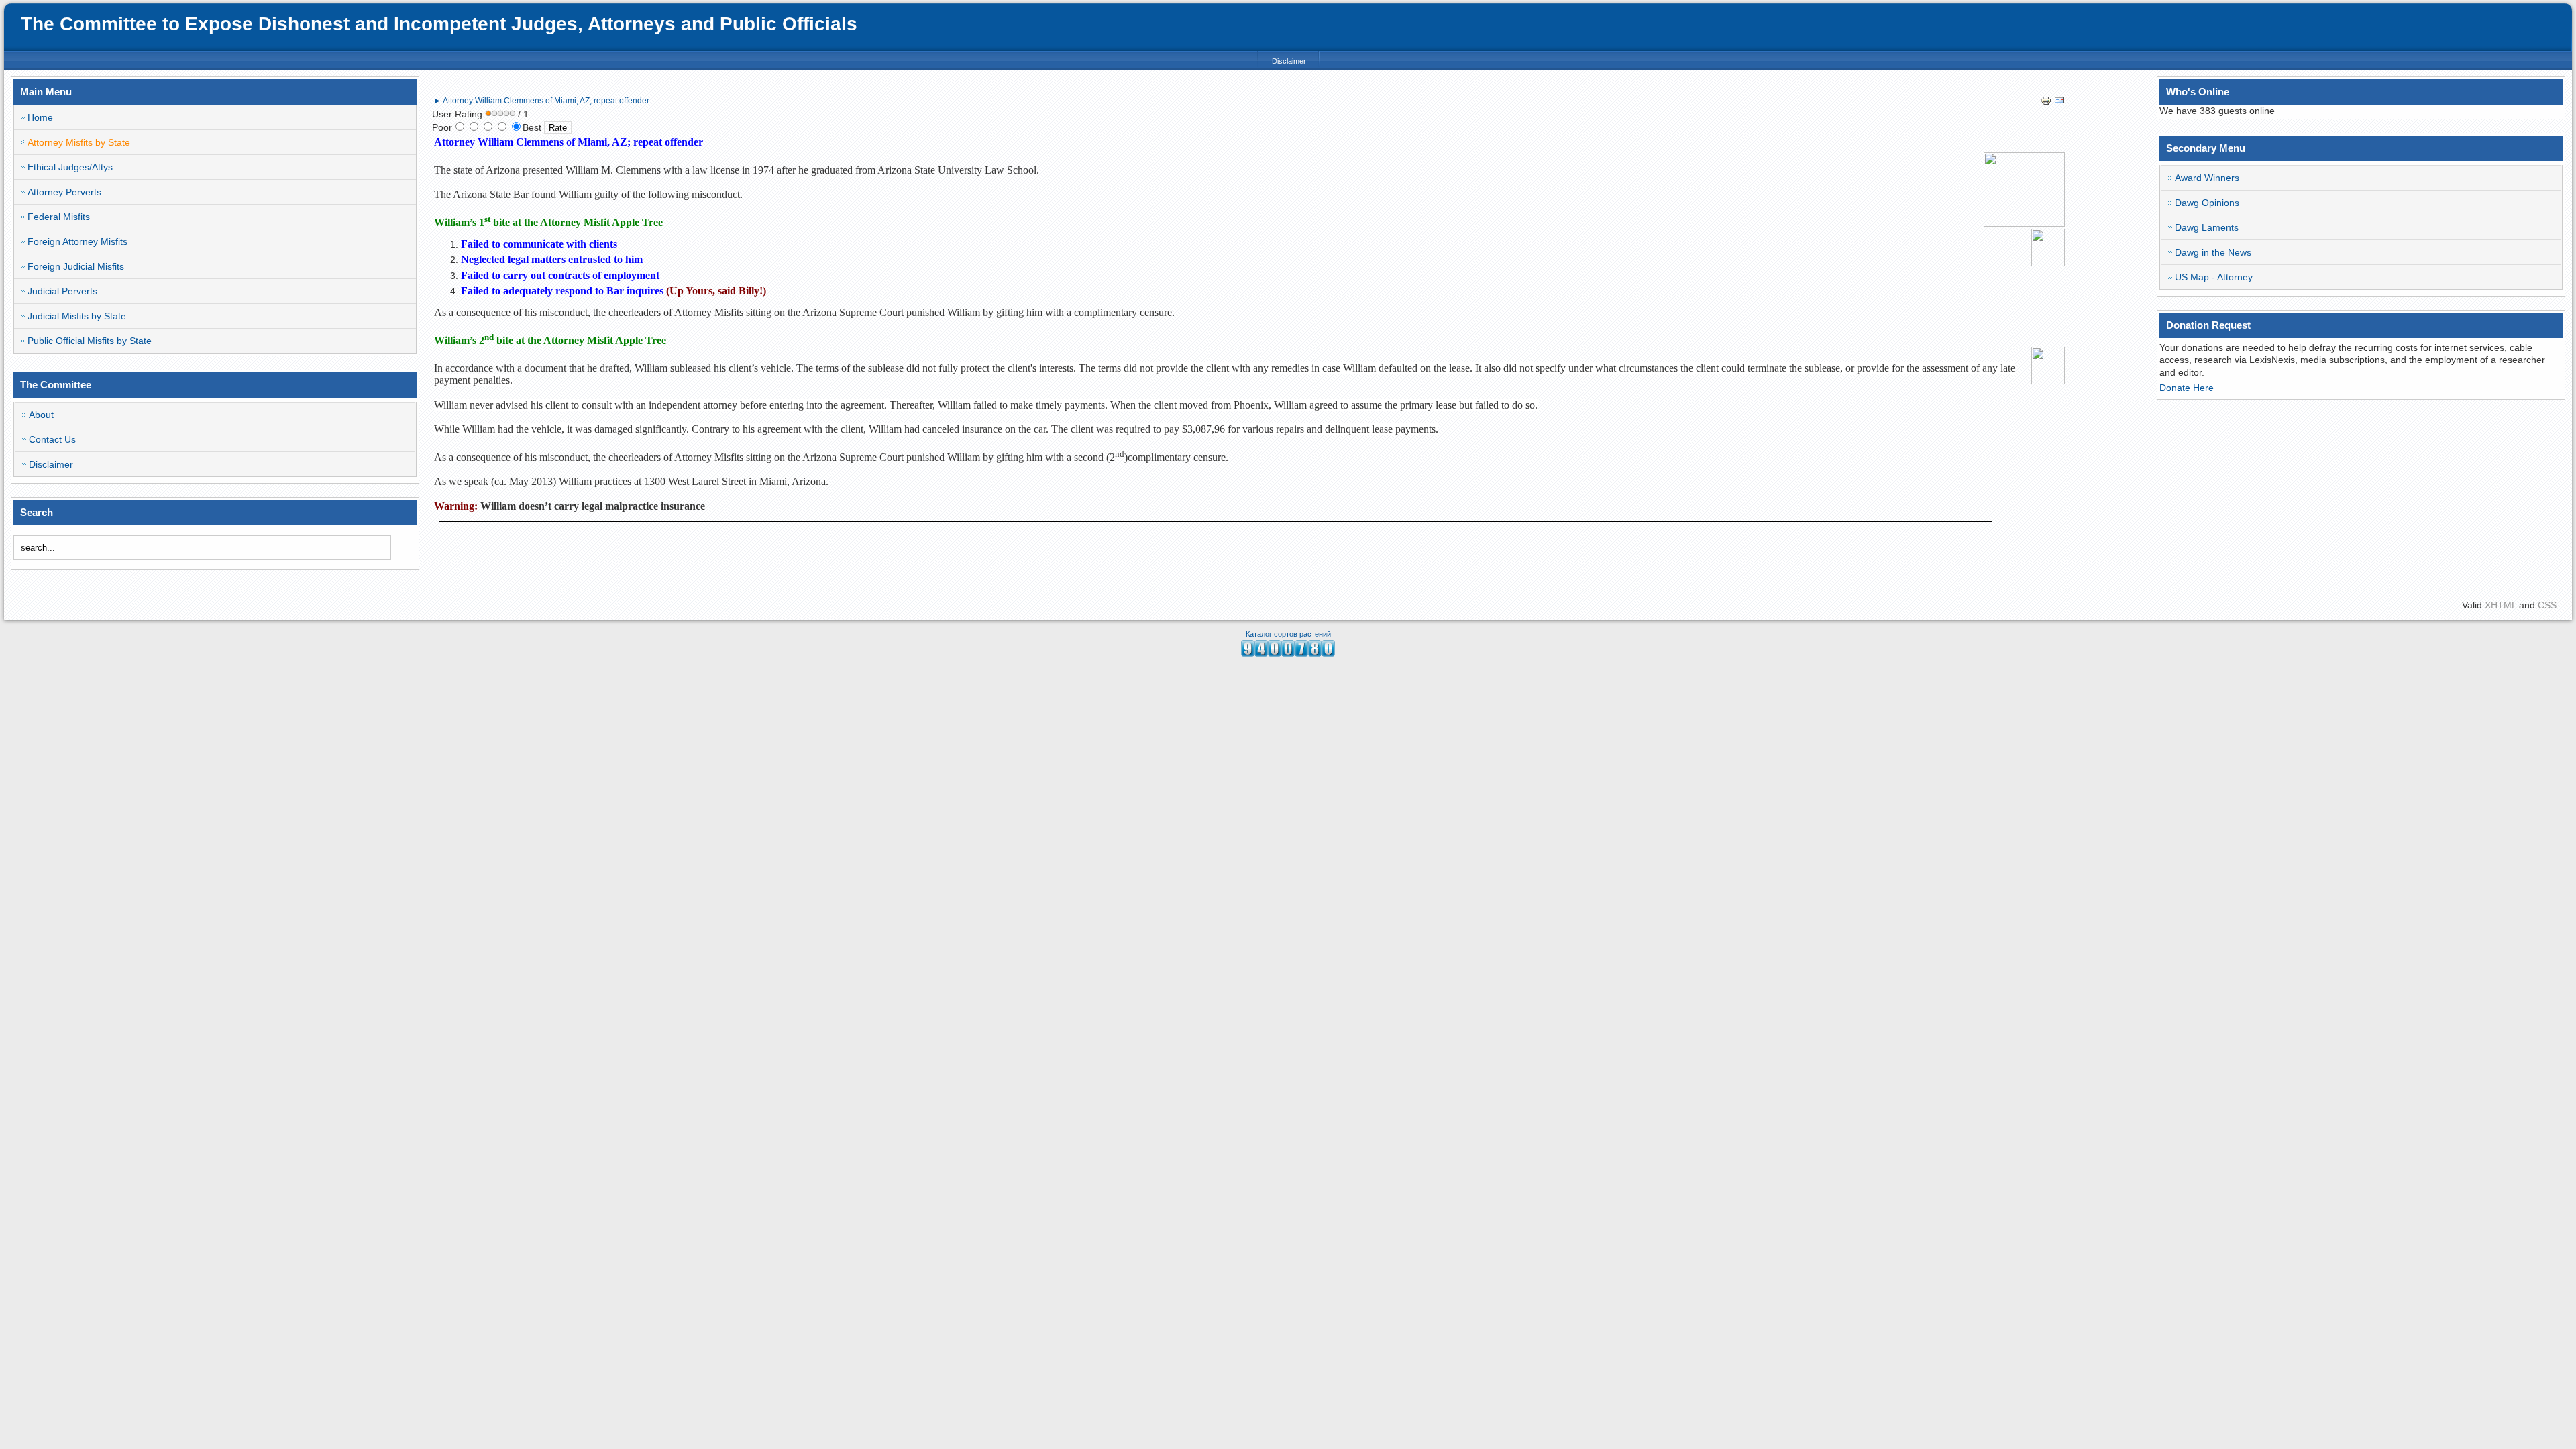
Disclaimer (1289, 61)
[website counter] (1288, 653)
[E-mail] (2059, 103)
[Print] (2046, 103)
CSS (2547, 605)
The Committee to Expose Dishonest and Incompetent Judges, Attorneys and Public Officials (439, 24)
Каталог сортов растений (1288, 634)
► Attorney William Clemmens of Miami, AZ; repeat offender (541, 101)
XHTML (2501, 605)
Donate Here (2187, 388)
